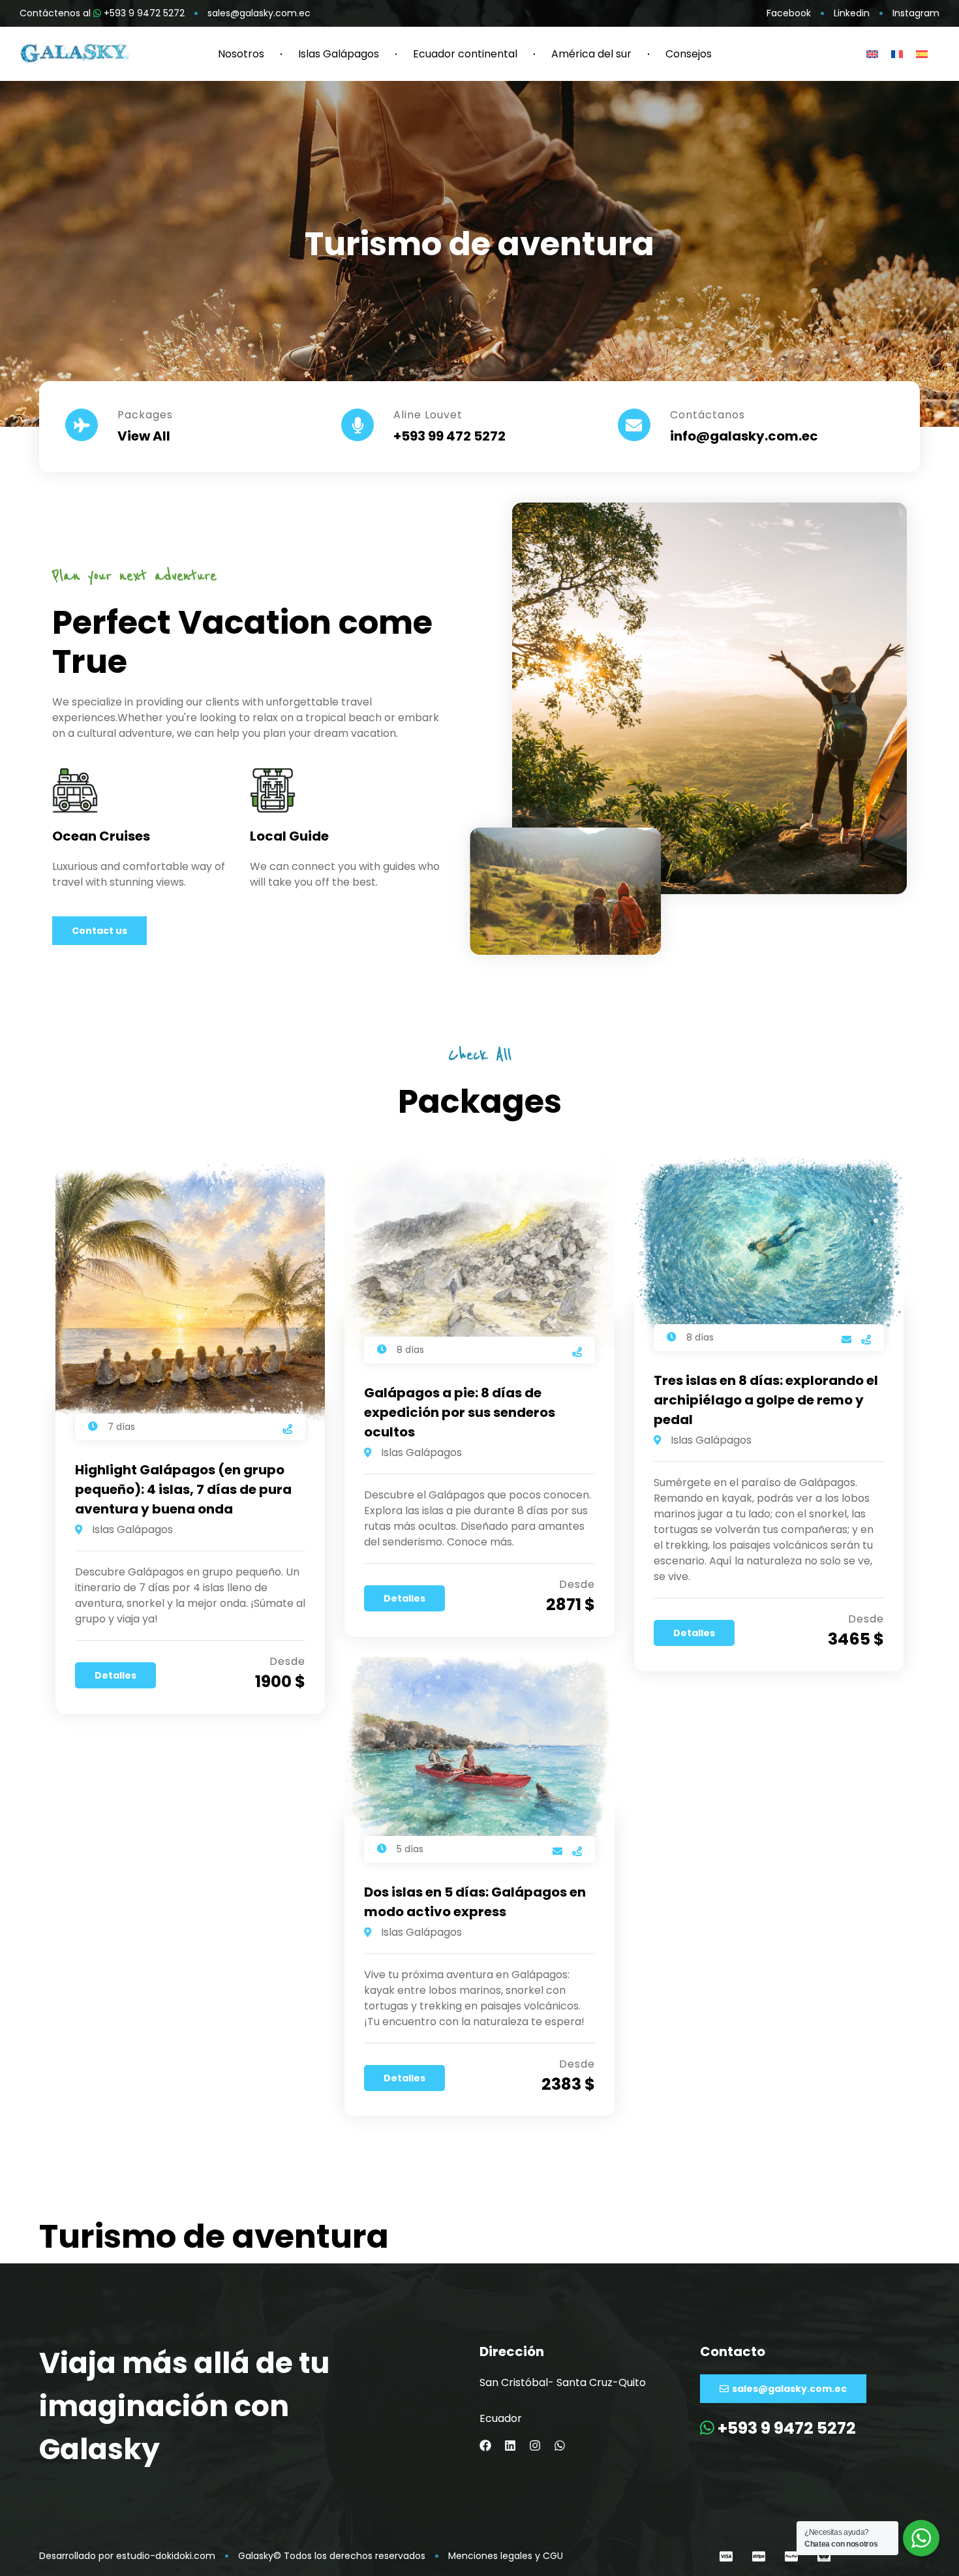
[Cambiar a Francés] (897, 54)
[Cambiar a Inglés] (872, 54)
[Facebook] (485, 2445)
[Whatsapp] (560, 2445)
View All (144, 436)
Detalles (115, 1675)
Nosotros (241, 54)
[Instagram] (535, 2445)
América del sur (591, 54)
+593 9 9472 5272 (785, 2428)
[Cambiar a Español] (922, 54)
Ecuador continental (465, 54)
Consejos (689, 54)
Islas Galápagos (339, 54)
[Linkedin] (510, 2445)
